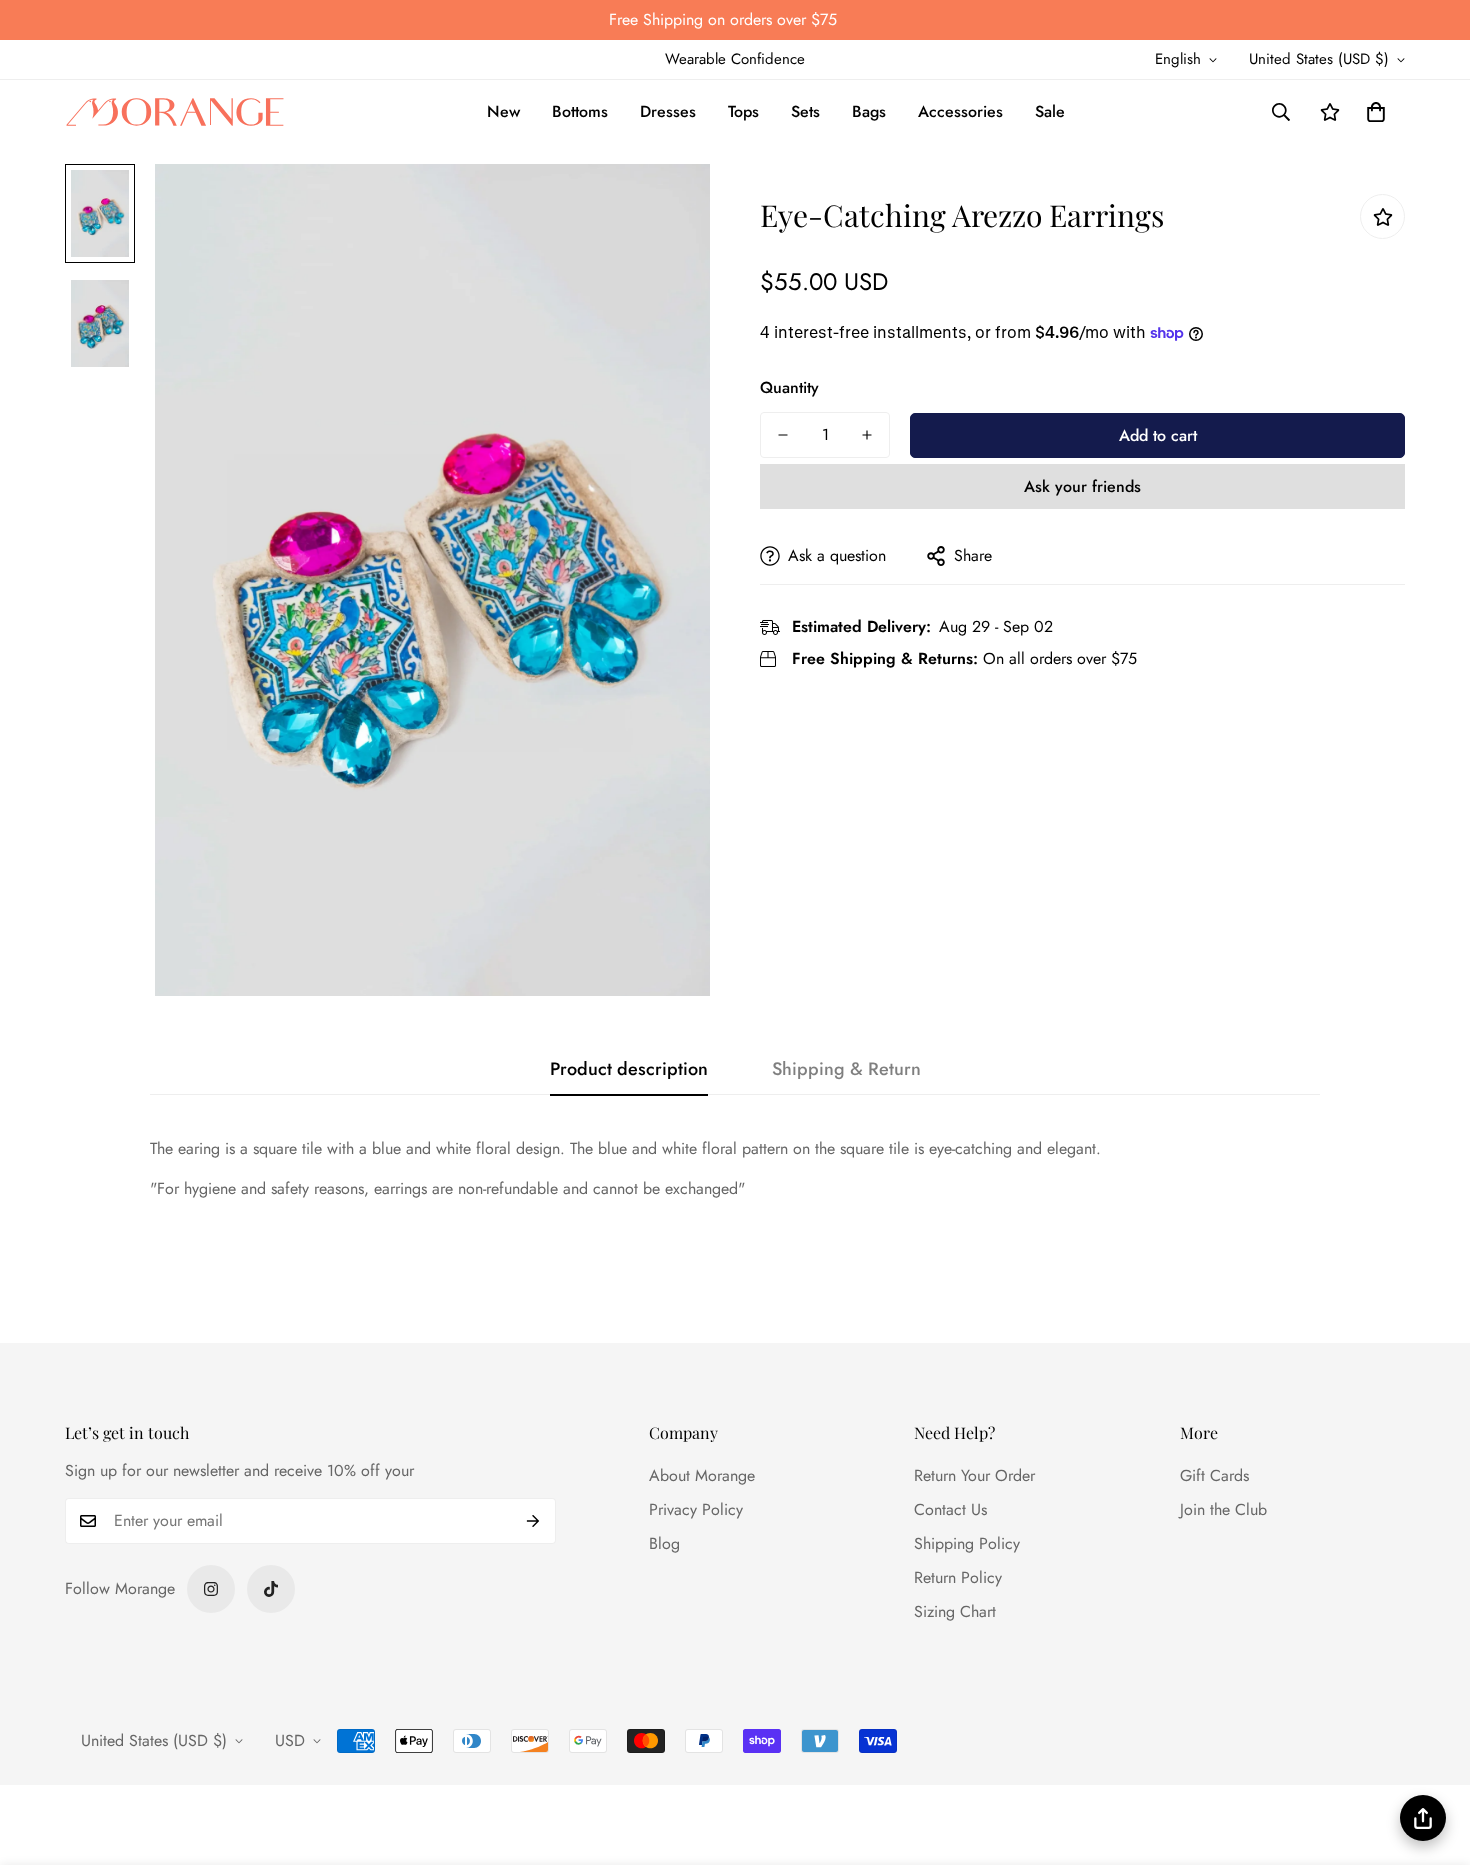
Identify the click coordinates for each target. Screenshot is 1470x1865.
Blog (664, 1543)
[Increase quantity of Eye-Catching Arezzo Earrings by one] (867, 435)
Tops (743, 111)
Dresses (668, 111)
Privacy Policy (696, 1509)
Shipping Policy (967, 1543)
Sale (1050, 111)
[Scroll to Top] (1431, 1756)
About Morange (702, 1475)
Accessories (960, 111)
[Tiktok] (271, 1589)
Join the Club (1223, 1509)
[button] (1376, 112)
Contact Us (950, 1509)
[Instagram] (211, 1589)
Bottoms (580, 111)
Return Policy (958, 1577)
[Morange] (175, 112)
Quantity (789, 387)
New (503, 111)
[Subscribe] (533, 1521)
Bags (869, 111)
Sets (805, 111)
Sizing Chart (955, 1611)
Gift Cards (1214, 1475)
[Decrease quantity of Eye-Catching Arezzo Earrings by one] (783, 435)
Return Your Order (974, 1475)
